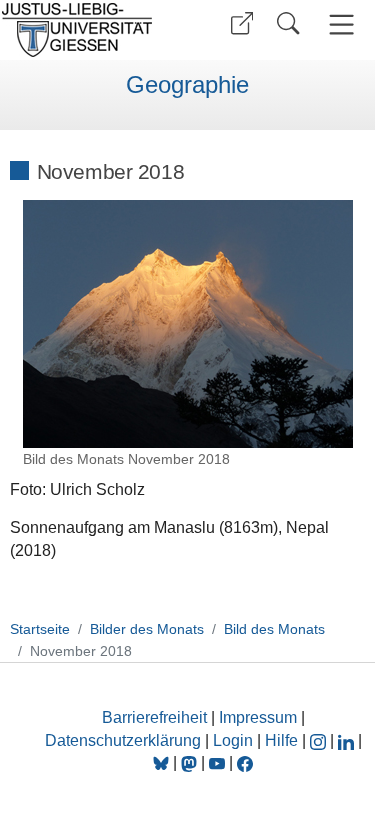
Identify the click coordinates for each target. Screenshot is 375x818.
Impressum (258, 717)
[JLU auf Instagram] (320, 740)
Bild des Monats (274, 629)
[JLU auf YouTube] (217, 762)
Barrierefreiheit (154, 717)
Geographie (187, 85)
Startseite (40, 629)
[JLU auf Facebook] (245, 762)
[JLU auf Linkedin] (348, 740)
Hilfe (281, 740)
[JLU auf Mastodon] (191, 762)
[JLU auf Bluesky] (163, 762)
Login (235, 740)
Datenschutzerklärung (123, 740)
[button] (242, 23)
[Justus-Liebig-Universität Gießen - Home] (90, 30)
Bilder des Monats (147, 629)
